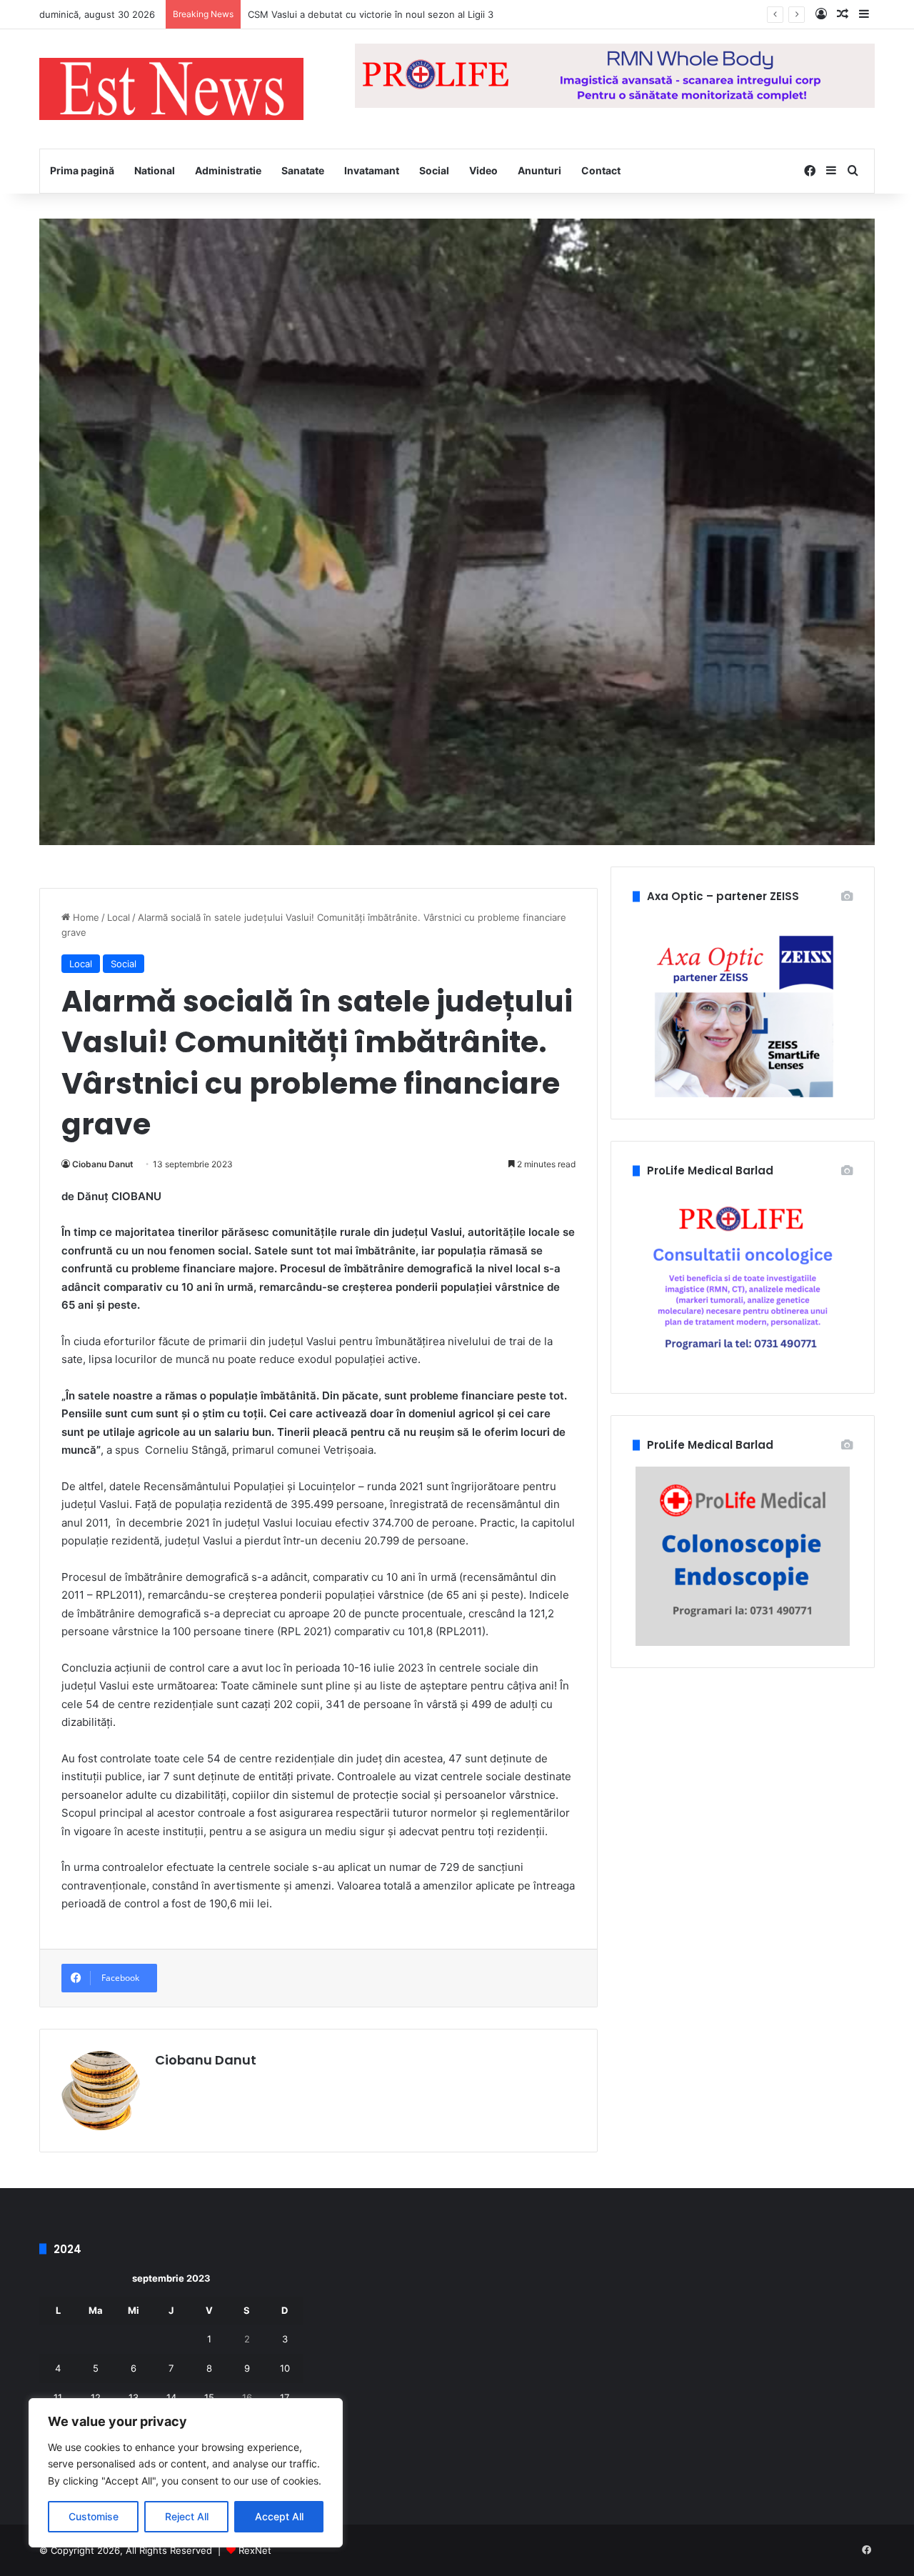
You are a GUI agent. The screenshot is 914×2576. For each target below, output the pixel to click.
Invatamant (372, 170)
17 (285, 2397)
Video (483, 170)
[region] (186, 2473)
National (155, 170)
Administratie (228, 170)
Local (119, 917)
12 (96, 2397)
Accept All (279, 2516)
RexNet (255, 2550)
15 (209, 2397)
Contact (601, 170)
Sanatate (303, 170)
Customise (94, 2516)
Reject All (187, 2516)
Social (434, 170)
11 (58, 2397)
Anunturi (539, 170)
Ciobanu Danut (103, 1164)
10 (285, 2368)
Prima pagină (82, 170)
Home (85, 917)
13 (134, 2397)
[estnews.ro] (171, 89)
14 (171, 2397)
